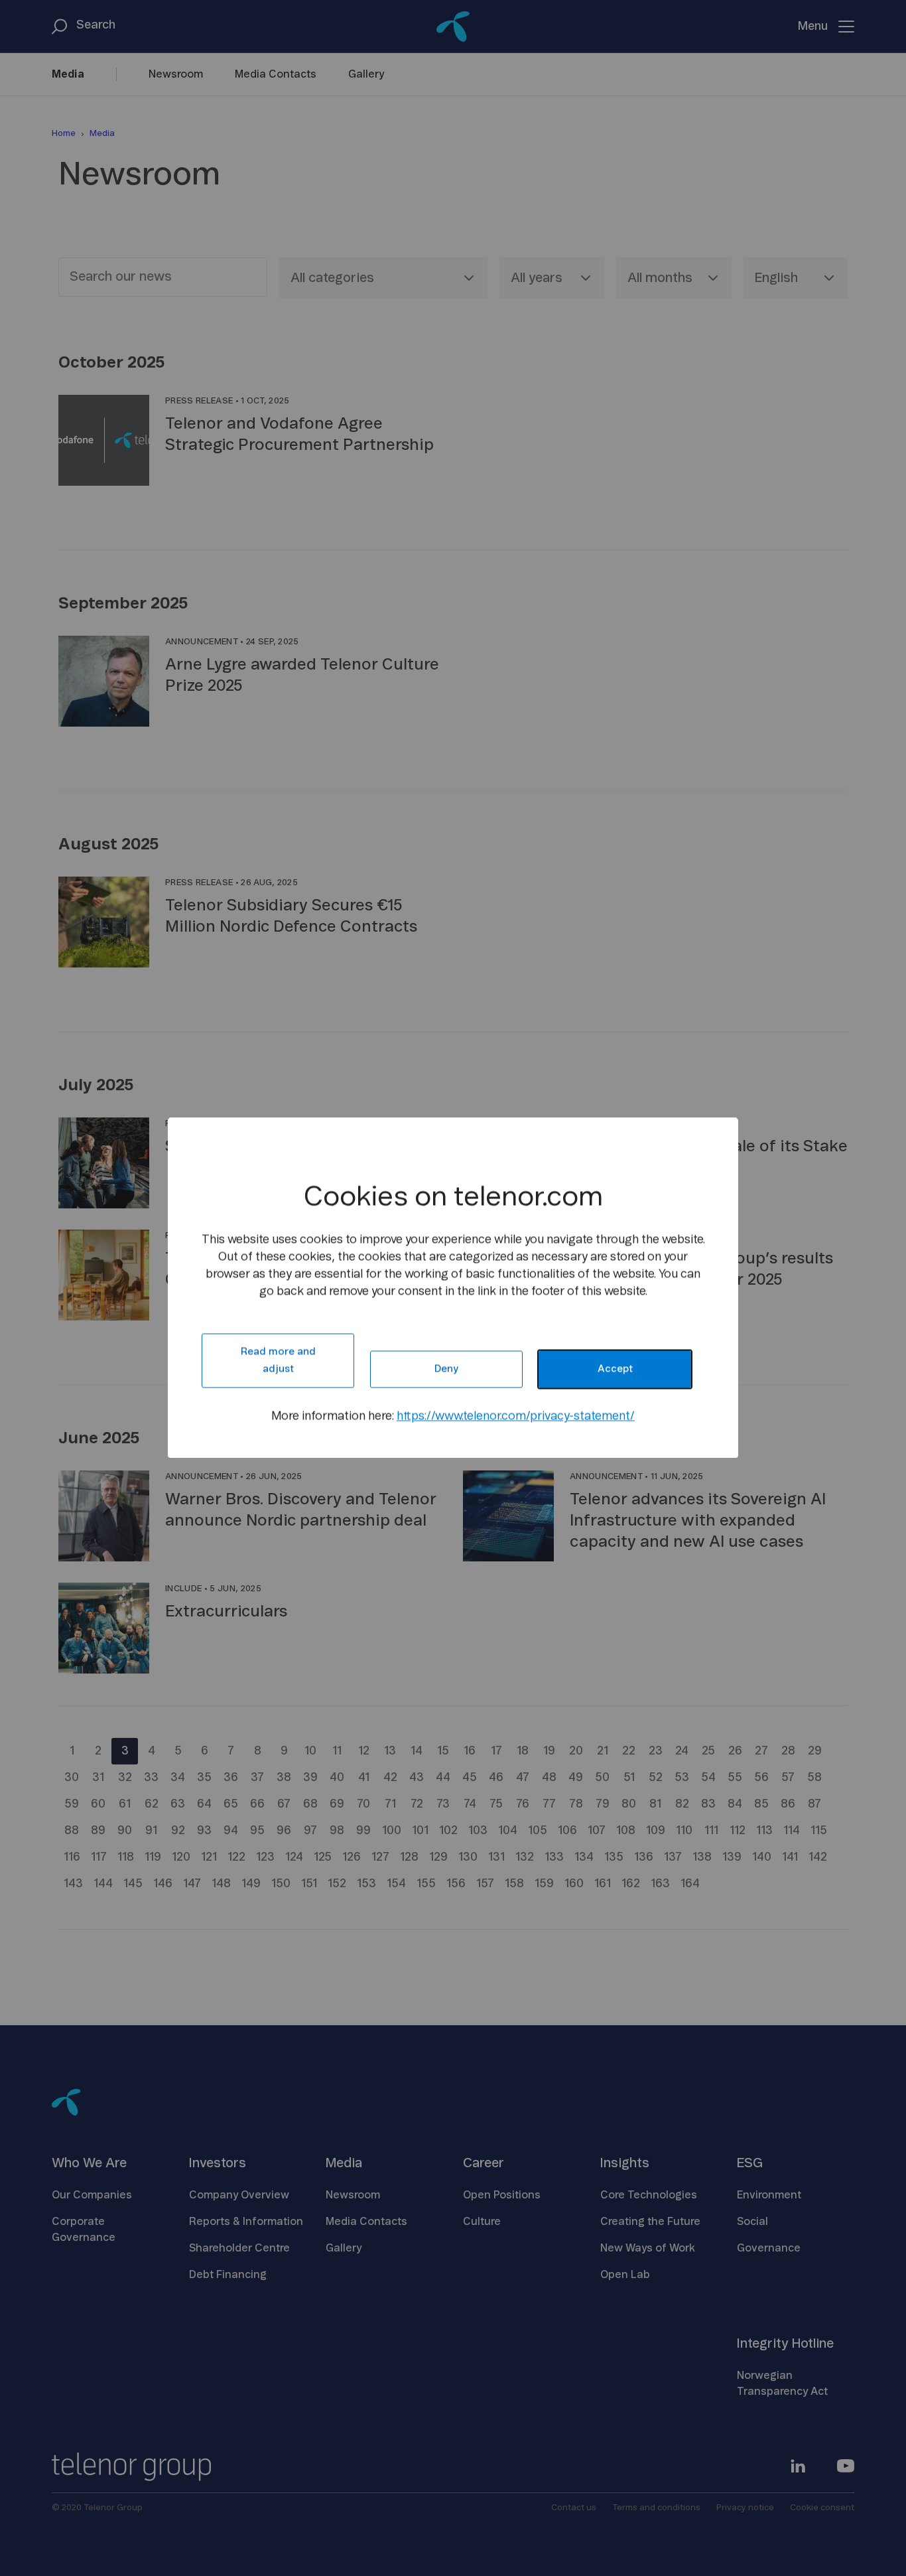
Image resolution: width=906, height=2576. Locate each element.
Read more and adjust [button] (278, 1361)
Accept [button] (615, 1369)
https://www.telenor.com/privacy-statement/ (516, 1417)
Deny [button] (446, 1369)
